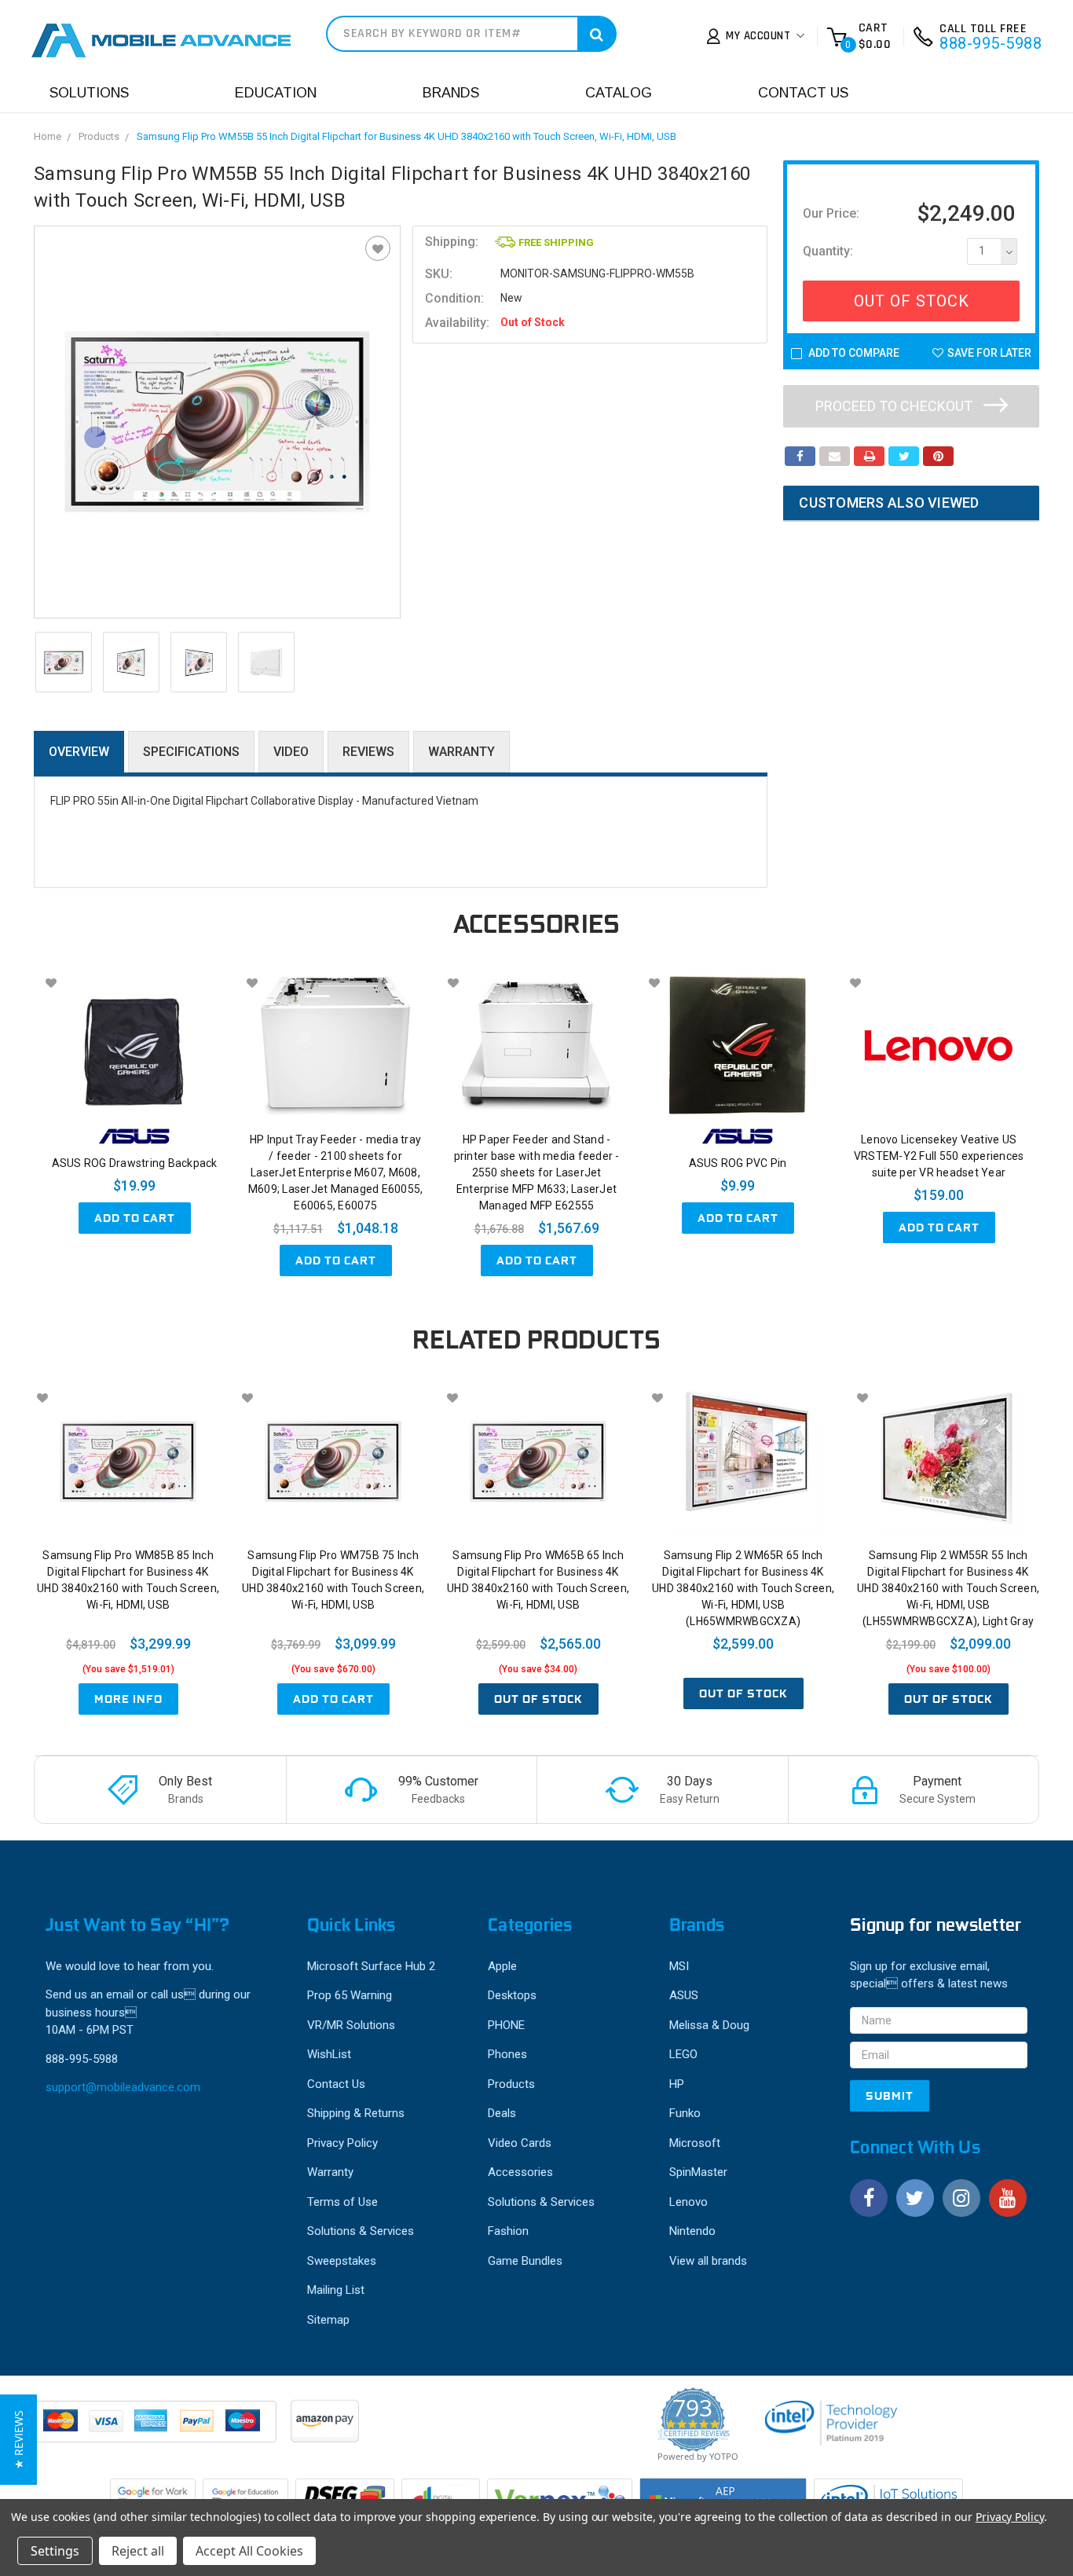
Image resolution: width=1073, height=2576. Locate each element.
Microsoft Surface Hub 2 (371, 1966)
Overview (79, 752)
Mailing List (336, 2290)
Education (276, 93)
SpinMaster (698, 2172)
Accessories (520, 2172)
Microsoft (695, 2143)
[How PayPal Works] (156, 2429)
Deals (502, 2113)
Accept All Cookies (249, 2551)
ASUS (684, 1995)
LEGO (683, 2054)
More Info (128, 1699)
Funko (685, 2113)
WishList (329, 2054)
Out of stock (538, 1699)
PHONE (506, 2025)
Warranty (461, 752)
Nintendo (692, 2231)
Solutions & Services (361, 2231)
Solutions (89, 93)
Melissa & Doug (709, 2025)
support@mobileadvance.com (123, 2087)
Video (291, 752)
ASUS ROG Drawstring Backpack (135, 1163)
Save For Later (989, 353)
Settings (55, 2551)
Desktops (512, 1995)
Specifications (191, 752)
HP (677, 2084)
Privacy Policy (342, 2143)
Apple (502, 1966)
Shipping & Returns (356, 2113)
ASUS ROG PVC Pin (738, 1163)
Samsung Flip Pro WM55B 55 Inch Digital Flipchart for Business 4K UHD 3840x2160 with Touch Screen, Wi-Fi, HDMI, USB (406, 136)
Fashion (508, 2231)
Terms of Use (342, 2202)
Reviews (368, 752)
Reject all (138, 2551)
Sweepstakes (342, 2261)
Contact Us (803, 93)
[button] (18, 2440)
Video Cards (520, 2143)
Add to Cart (135, 1218)
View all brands (708, 2261)
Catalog (619, 93)
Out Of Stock (912, 301)
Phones (507, 2054)
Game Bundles (525, 2261)
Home (48, 136)
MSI (679, 1966)
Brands (451, 93)
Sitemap (328, 2320)
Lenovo (688, 2202)
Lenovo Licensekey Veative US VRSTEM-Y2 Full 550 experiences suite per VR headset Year (939, 1156)
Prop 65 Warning (350, 1995)
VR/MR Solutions (351, 2025)
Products (99, 136)
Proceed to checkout (895, 406)
